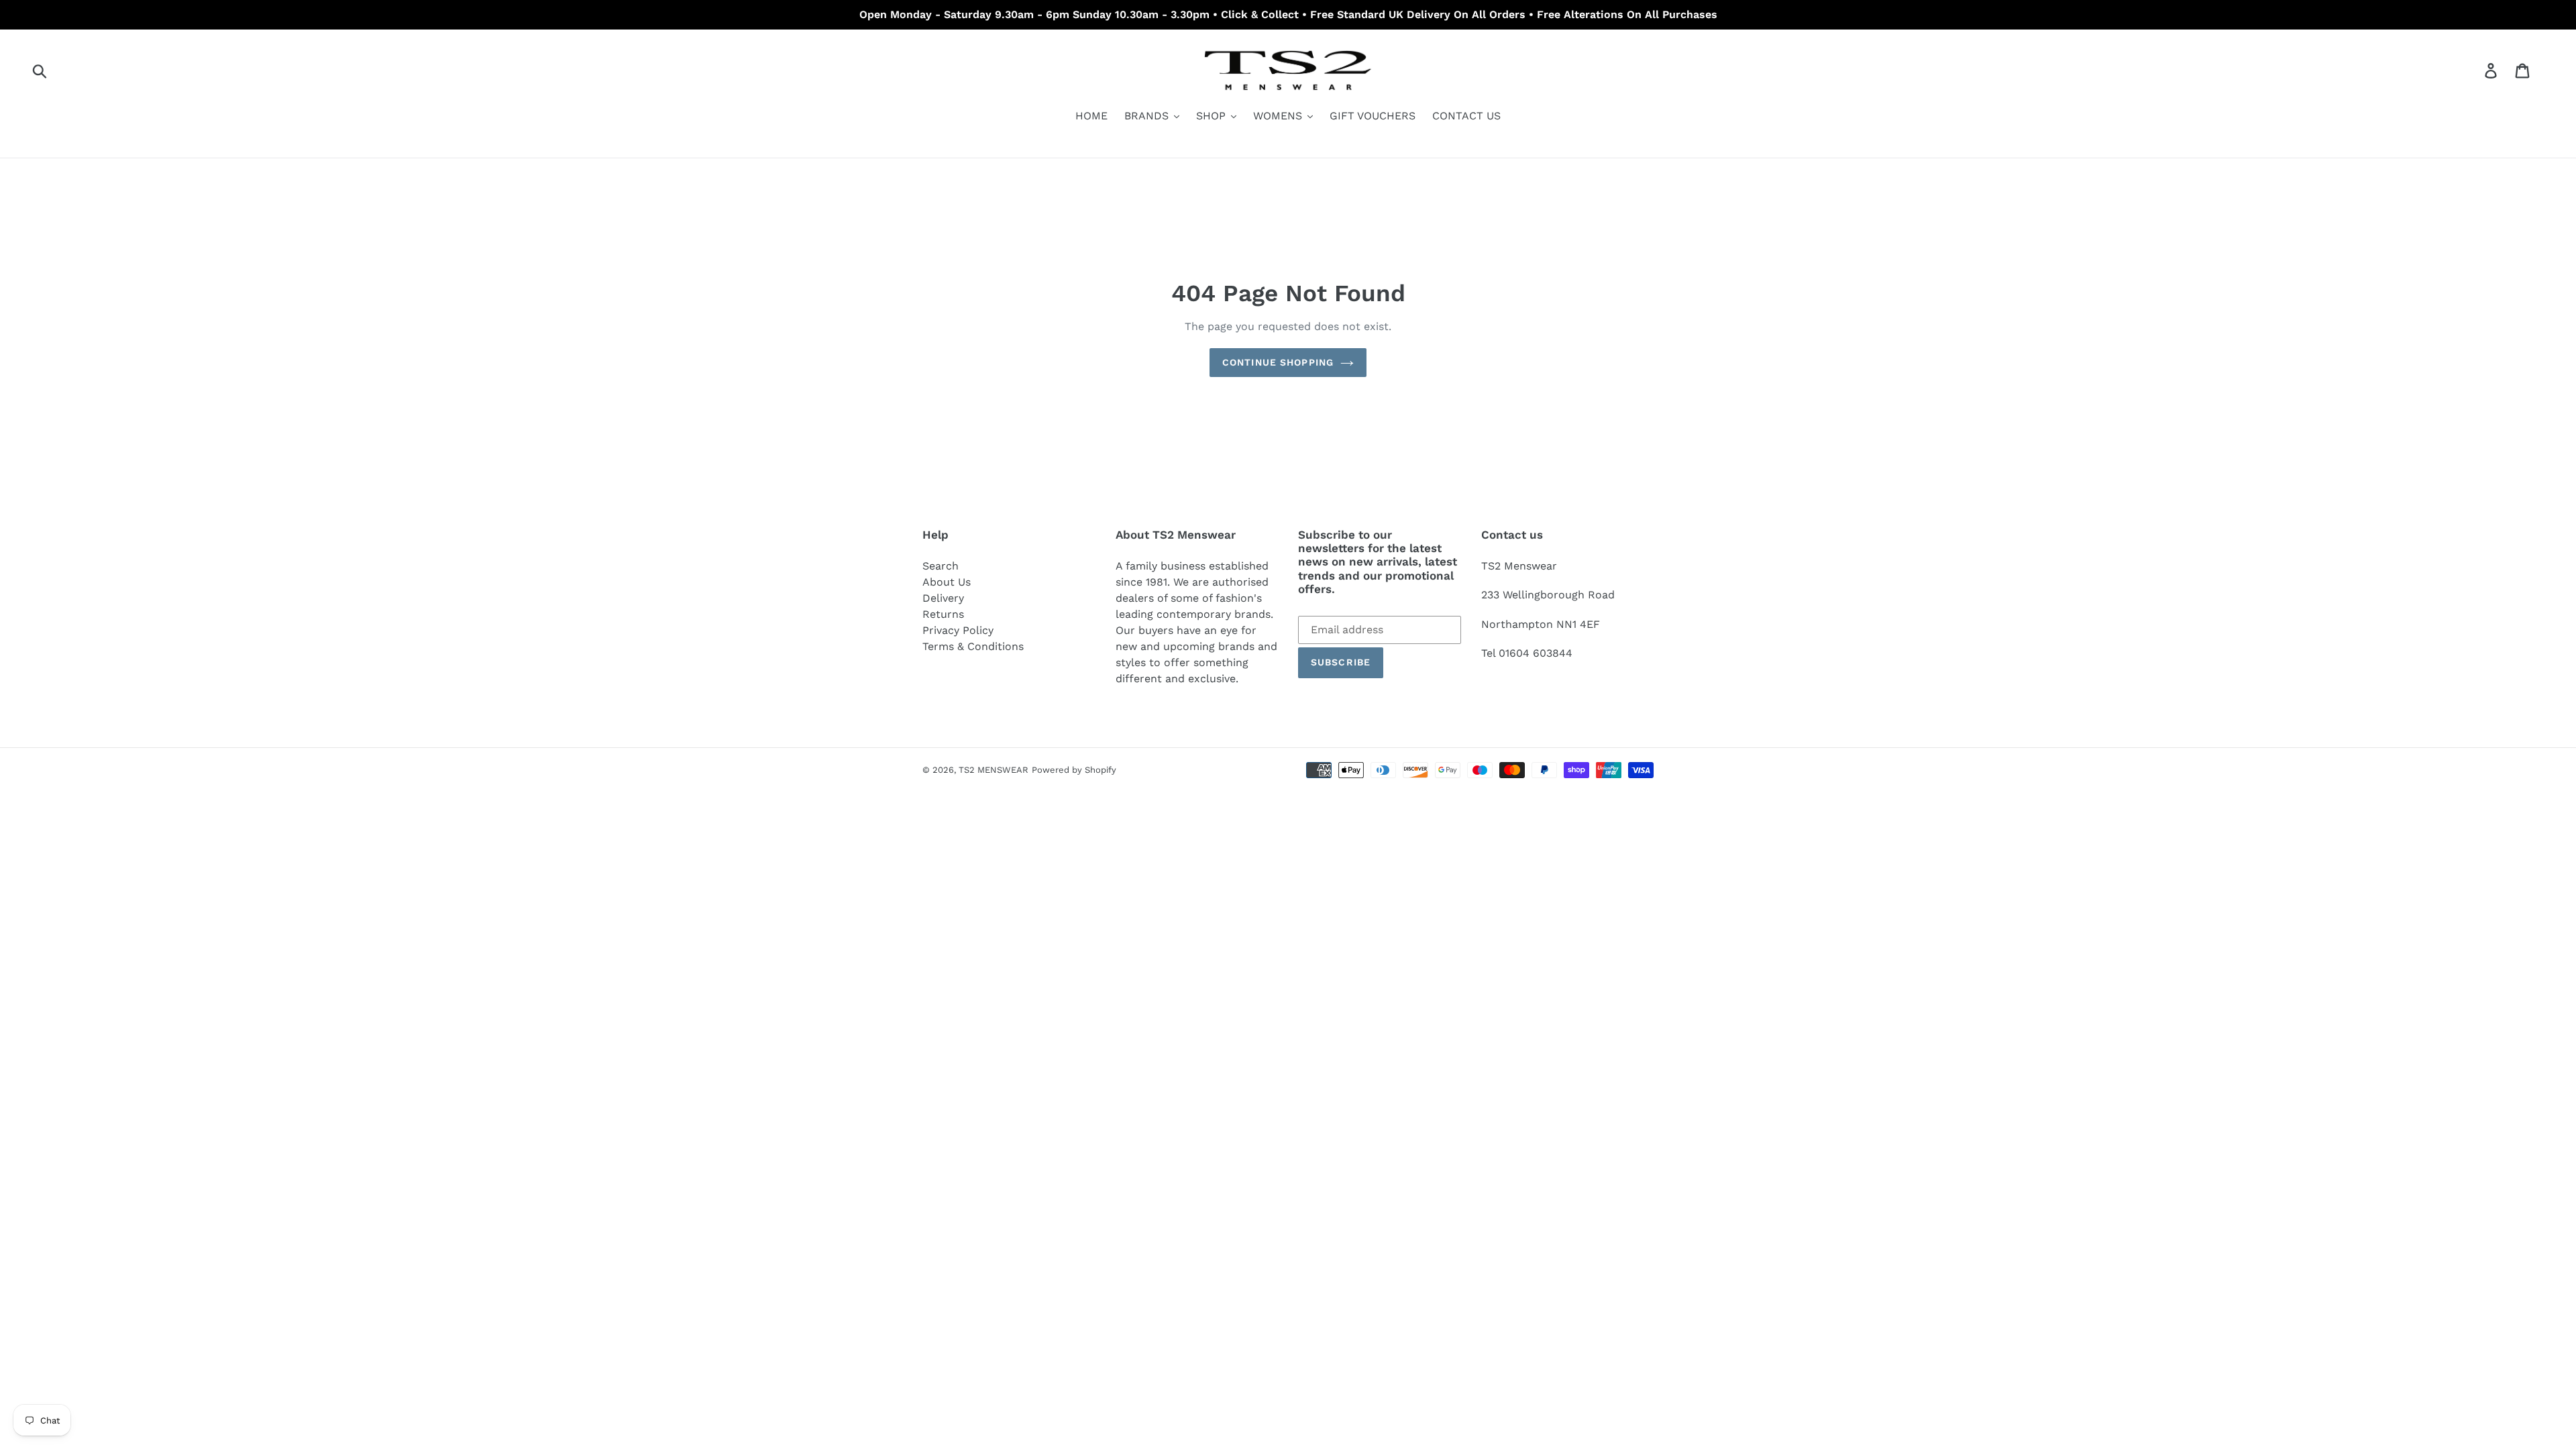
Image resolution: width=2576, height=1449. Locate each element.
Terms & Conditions (973, 646)
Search (941, 566)
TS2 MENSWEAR (994, 770)
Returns (943, 614)
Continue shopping (1278, 362)
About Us (947, 582)
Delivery (943, 598)
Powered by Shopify (1074, 770)
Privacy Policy (958, 630)
